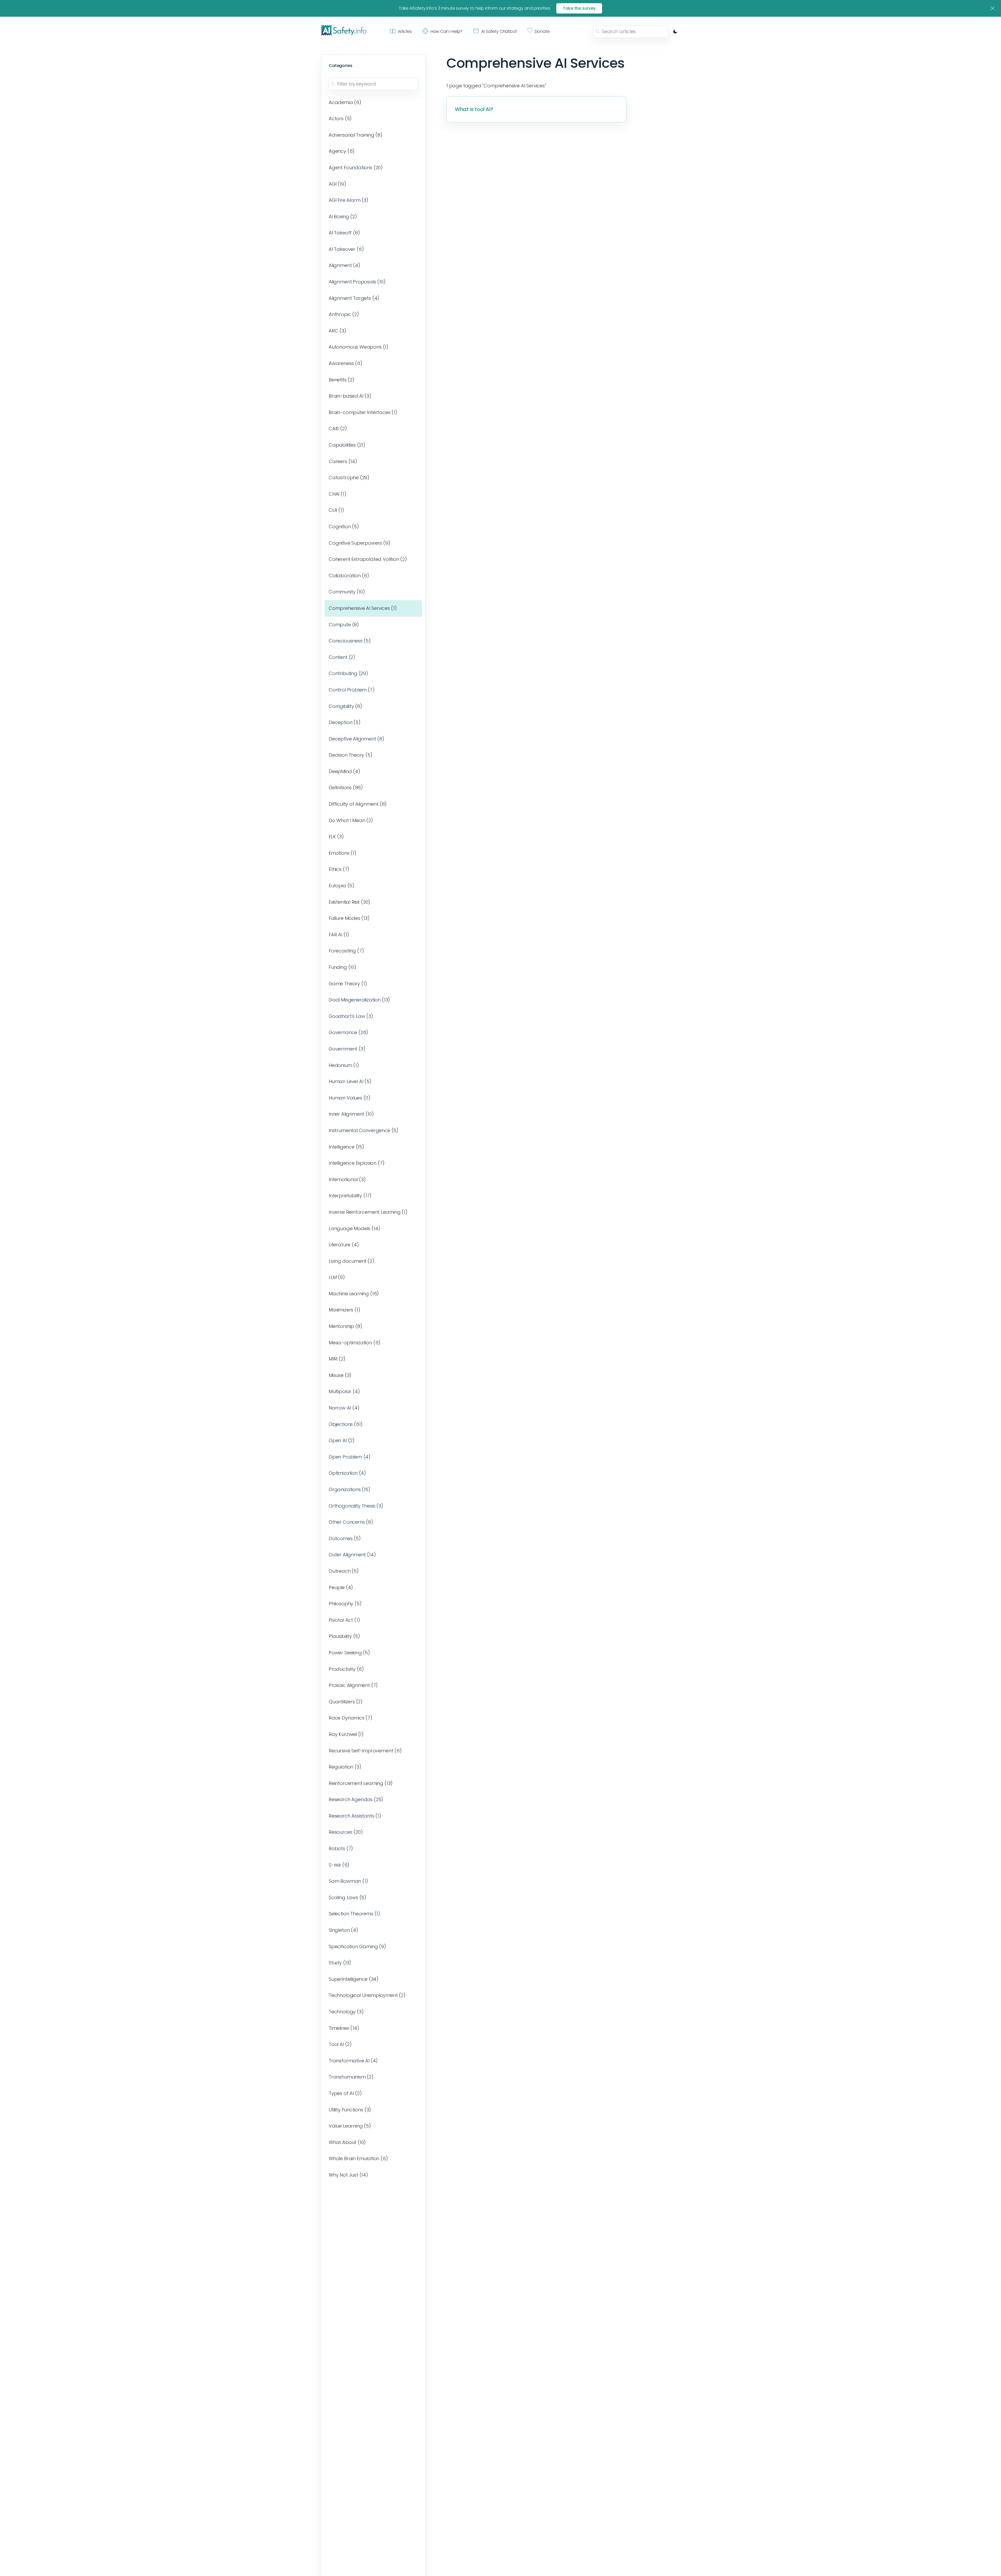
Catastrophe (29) (349, 478)
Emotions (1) (343, 853)
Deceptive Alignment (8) (356, 739)
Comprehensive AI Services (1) (363, 608)
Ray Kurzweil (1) (346, 1734)
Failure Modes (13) (349, 918)
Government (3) (347, 1049)
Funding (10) (343, 967)
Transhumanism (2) (351, 2077)
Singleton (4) (343, 1930)
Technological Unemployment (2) (367, 1995)
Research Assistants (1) (355, 1816)
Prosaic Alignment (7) (353, 1685)
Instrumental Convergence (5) (364, 1130)
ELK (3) (336, 837)
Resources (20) (346, 1832)
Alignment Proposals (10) (357, 282)
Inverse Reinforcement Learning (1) (368, 1212)
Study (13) (340, 1963)
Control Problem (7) (352, 690)
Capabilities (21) (347, 445)
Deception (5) (345, 722)
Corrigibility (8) (345, 706)
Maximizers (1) (344, 1310)
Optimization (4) (347, 1473)
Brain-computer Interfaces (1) (363, 412)
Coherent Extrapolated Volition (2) (368, 559)
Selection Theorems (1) (354, 1914)
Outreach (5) (344, 1571)
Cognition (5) (344, 527)
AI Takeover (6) (346, 249)
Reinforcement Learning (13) (361, 1783)
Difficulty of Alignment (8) (358, 804)
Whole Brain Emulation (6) (358, 2158)
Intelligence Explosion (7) (356, 1163)
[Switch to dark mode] (675, 32)
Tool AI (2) (340, 2044)
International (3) (347, 1179)
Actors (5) (340, 119)
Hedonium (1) (344, 1065)
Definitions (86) (346, 788)
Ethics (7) (339, 869)
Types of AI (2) (345, 2093)
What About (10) (347, 2142)
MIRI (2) (337, 1359)
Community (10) (347, 592)
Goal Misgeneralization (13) (359, 1000)
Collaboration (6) (349, 576)
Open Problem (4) (350, 1457)
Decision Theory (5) (351, 755)
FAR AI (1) (339, 935)
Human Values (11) (350, 1098)
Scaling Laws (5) (347, 1897)
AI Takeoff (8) (344, 233)
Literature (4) (344, 1245)
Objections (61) (346, 1424)
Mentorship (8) (346, 1326)
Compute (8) (344, 625)
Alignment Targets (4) (354, 298)
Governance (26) (348, 1032)
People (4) (341, 1587)
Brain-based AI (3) (350, 396)
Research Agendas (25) (356, 1799)
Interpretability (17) (350, 1196)
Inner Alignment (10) (351, 1114)
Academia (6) (345, 102)
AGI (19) (337, 184)
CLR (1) (336, 510)
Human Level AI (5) (350, 1081)
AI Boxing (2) (343, 217)
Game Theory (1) (348, 984)
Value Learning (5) (350, 2126)
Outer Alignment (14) (352, 1555)
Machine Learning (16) (354, 1294)
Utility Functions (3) (350, 2110)
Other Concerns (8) (351, 1522)
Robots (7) (341, 1848)
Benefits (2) (342, 380)
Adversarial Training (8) (356, 135)
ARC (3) (337, 331)
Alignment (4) (344, 265)
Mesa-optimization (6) (355, 1343)
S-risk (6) (339, 1865)
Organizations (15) (350, 1489)
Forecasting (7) (346, 951)
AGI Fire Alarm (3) (349, 200)
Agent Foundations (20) (356, 168)
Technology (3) (346, 2012)
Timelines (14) (344, 2028)
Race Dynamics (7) (350, 1718)
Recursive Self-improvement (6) (365, 1751)
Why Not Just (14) (348, 2175)
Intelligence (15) (346, 1147)
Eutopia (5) (341, 886)
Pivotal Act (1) (344, 1620)
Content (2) (342, 657)
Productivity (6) (346, 1669)
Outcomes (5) (345, 1538)
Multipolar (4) (344, 1391)
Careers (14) (343, 461)
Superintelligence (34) (354, 1979)
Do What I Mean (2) (351, 820)
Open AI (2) (342, 1440)
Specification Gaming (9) (357, 1946)
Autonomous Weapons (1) (359, 347)
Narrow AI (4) (344, 1408)
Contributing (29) (348, 673)
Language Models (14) (354, 1228)
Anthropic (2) (344, 314)
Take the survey (579, 8)
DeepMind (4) (344, 771)
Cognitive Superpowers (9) (359, 543)
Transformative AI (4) (353, 2061)
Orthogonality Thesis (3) (356, 1506)
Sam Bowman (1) (348, 1881)
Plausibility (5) (344, 1636)
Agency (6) (342, 151)
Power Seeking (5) (349, 1653)
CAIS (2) (338, 429)
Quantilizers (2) (346, 1702)
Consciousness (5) (350, 641)
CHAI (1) (338, 494)
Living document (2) (352, 1261)
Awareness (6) (346, 363)
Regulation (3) (345, 1767)
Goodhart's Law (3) (351, 1016)
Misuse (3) (340, 1375)
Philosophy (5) (345, 1604)
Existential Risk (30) (349, 902)
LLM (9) (337, 1277)
